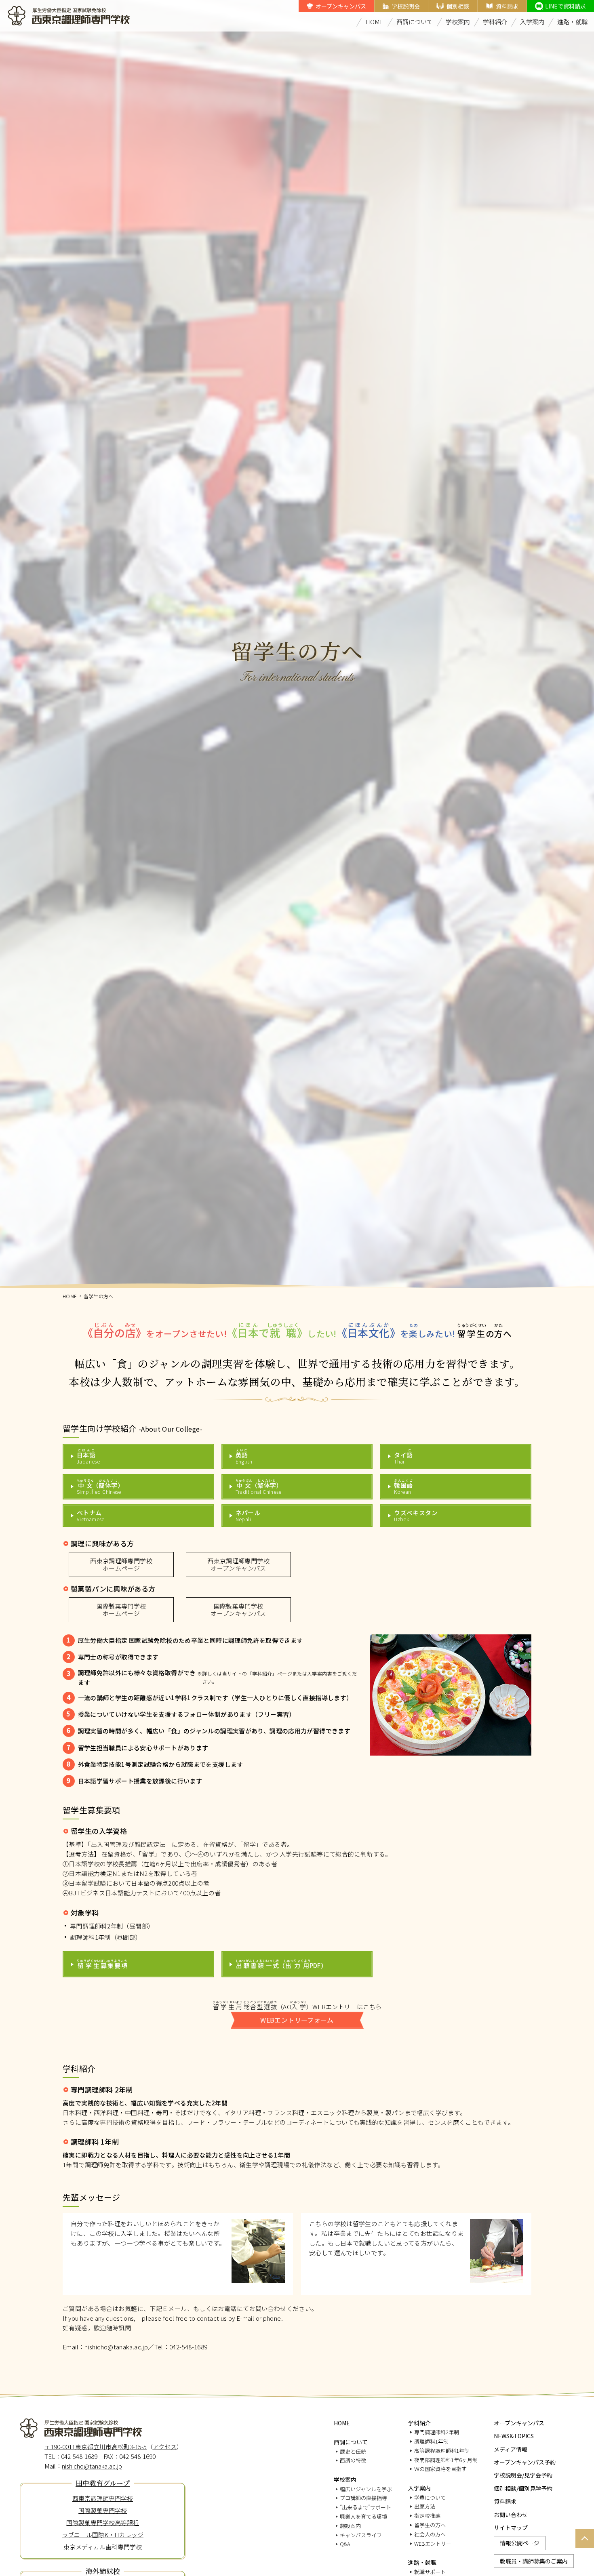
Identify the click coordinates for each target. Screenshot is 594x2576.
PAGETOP (583, 2547)
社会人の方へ (430, 2534)
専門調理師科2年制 (437, 2432)
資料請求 (507, 6)
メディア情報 (511, 2449)
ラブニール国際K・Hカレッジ (103, 2535)
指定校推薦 (427, 2516)
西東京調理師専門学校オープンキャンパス (238, 1564)
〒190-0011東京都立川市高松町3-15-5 (96, 2447)
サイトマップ (511, 2528)
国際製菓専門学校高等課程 (103, 2522)
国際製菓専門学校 (103, 2510)
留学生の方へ (430, 2525)
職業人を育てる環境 (363, 2516)
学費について (430, 2497)
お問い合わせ (511, 2515)
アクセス (165, 2447)
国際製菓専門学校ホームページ (121, 1610)
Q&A (345, 2544)
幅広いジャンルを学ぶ (366, 2489)
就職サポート (430, 2572)
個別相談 (458, 6)
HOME (374, 22)
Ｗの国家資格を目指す (440, 2469)
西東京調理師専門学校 (103, 2498)
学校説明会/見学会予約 (523, 2475)
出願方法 (425, 2506)
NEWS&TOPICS (514, 2436)
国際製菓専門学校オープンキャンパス (238, 1610)
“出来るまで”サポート (365, 2507)
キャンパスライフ (361, 2535)
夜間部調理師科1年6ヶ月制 (446, 2460)
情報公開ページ (520, 2543)
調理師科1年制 (431, 2441)
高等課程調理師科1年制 (442, 2451)
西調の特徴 (353, 2460)
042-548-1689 (189, 2347)
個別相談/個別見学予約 (523, 2488)
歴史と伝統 (353, 2451)
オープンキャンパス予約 (525, 2462)
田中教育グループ (103, 2483)
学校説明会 (406, 6)
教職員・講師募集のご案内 (534, 2561)
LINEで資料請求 (566, 6)
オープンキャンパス (341, 6)
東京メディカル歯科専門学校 (103, 2547)
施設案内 (350, 2526)
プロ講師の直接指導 (363, 2498)
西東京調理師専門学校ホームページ (121, 1564)
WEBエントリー (433, 2543)
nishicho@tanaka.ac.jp (116, 2347)
